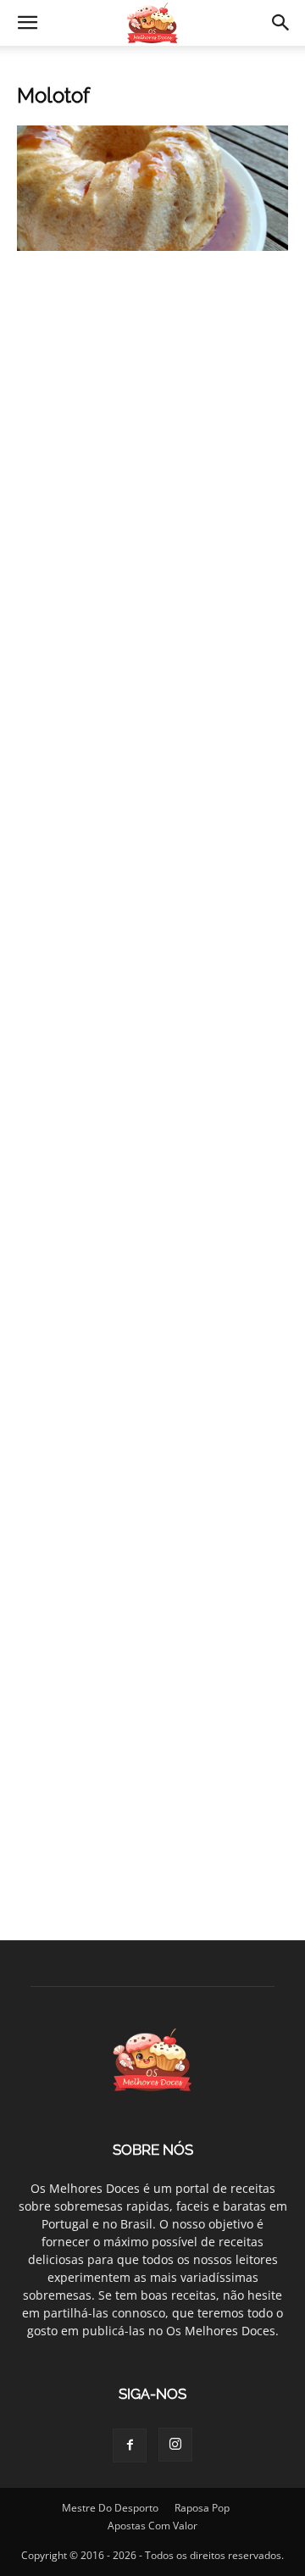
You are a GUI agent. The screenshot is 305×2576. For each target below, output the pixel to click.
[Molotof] (152, 246)
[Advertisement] (152, 438)
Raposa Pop (202, 2508)
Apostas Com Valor (152, 2526)
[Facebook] (130, 2445)
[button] (27, 23)
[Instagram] (175, 2445)
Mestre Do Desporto (110, 2508)
